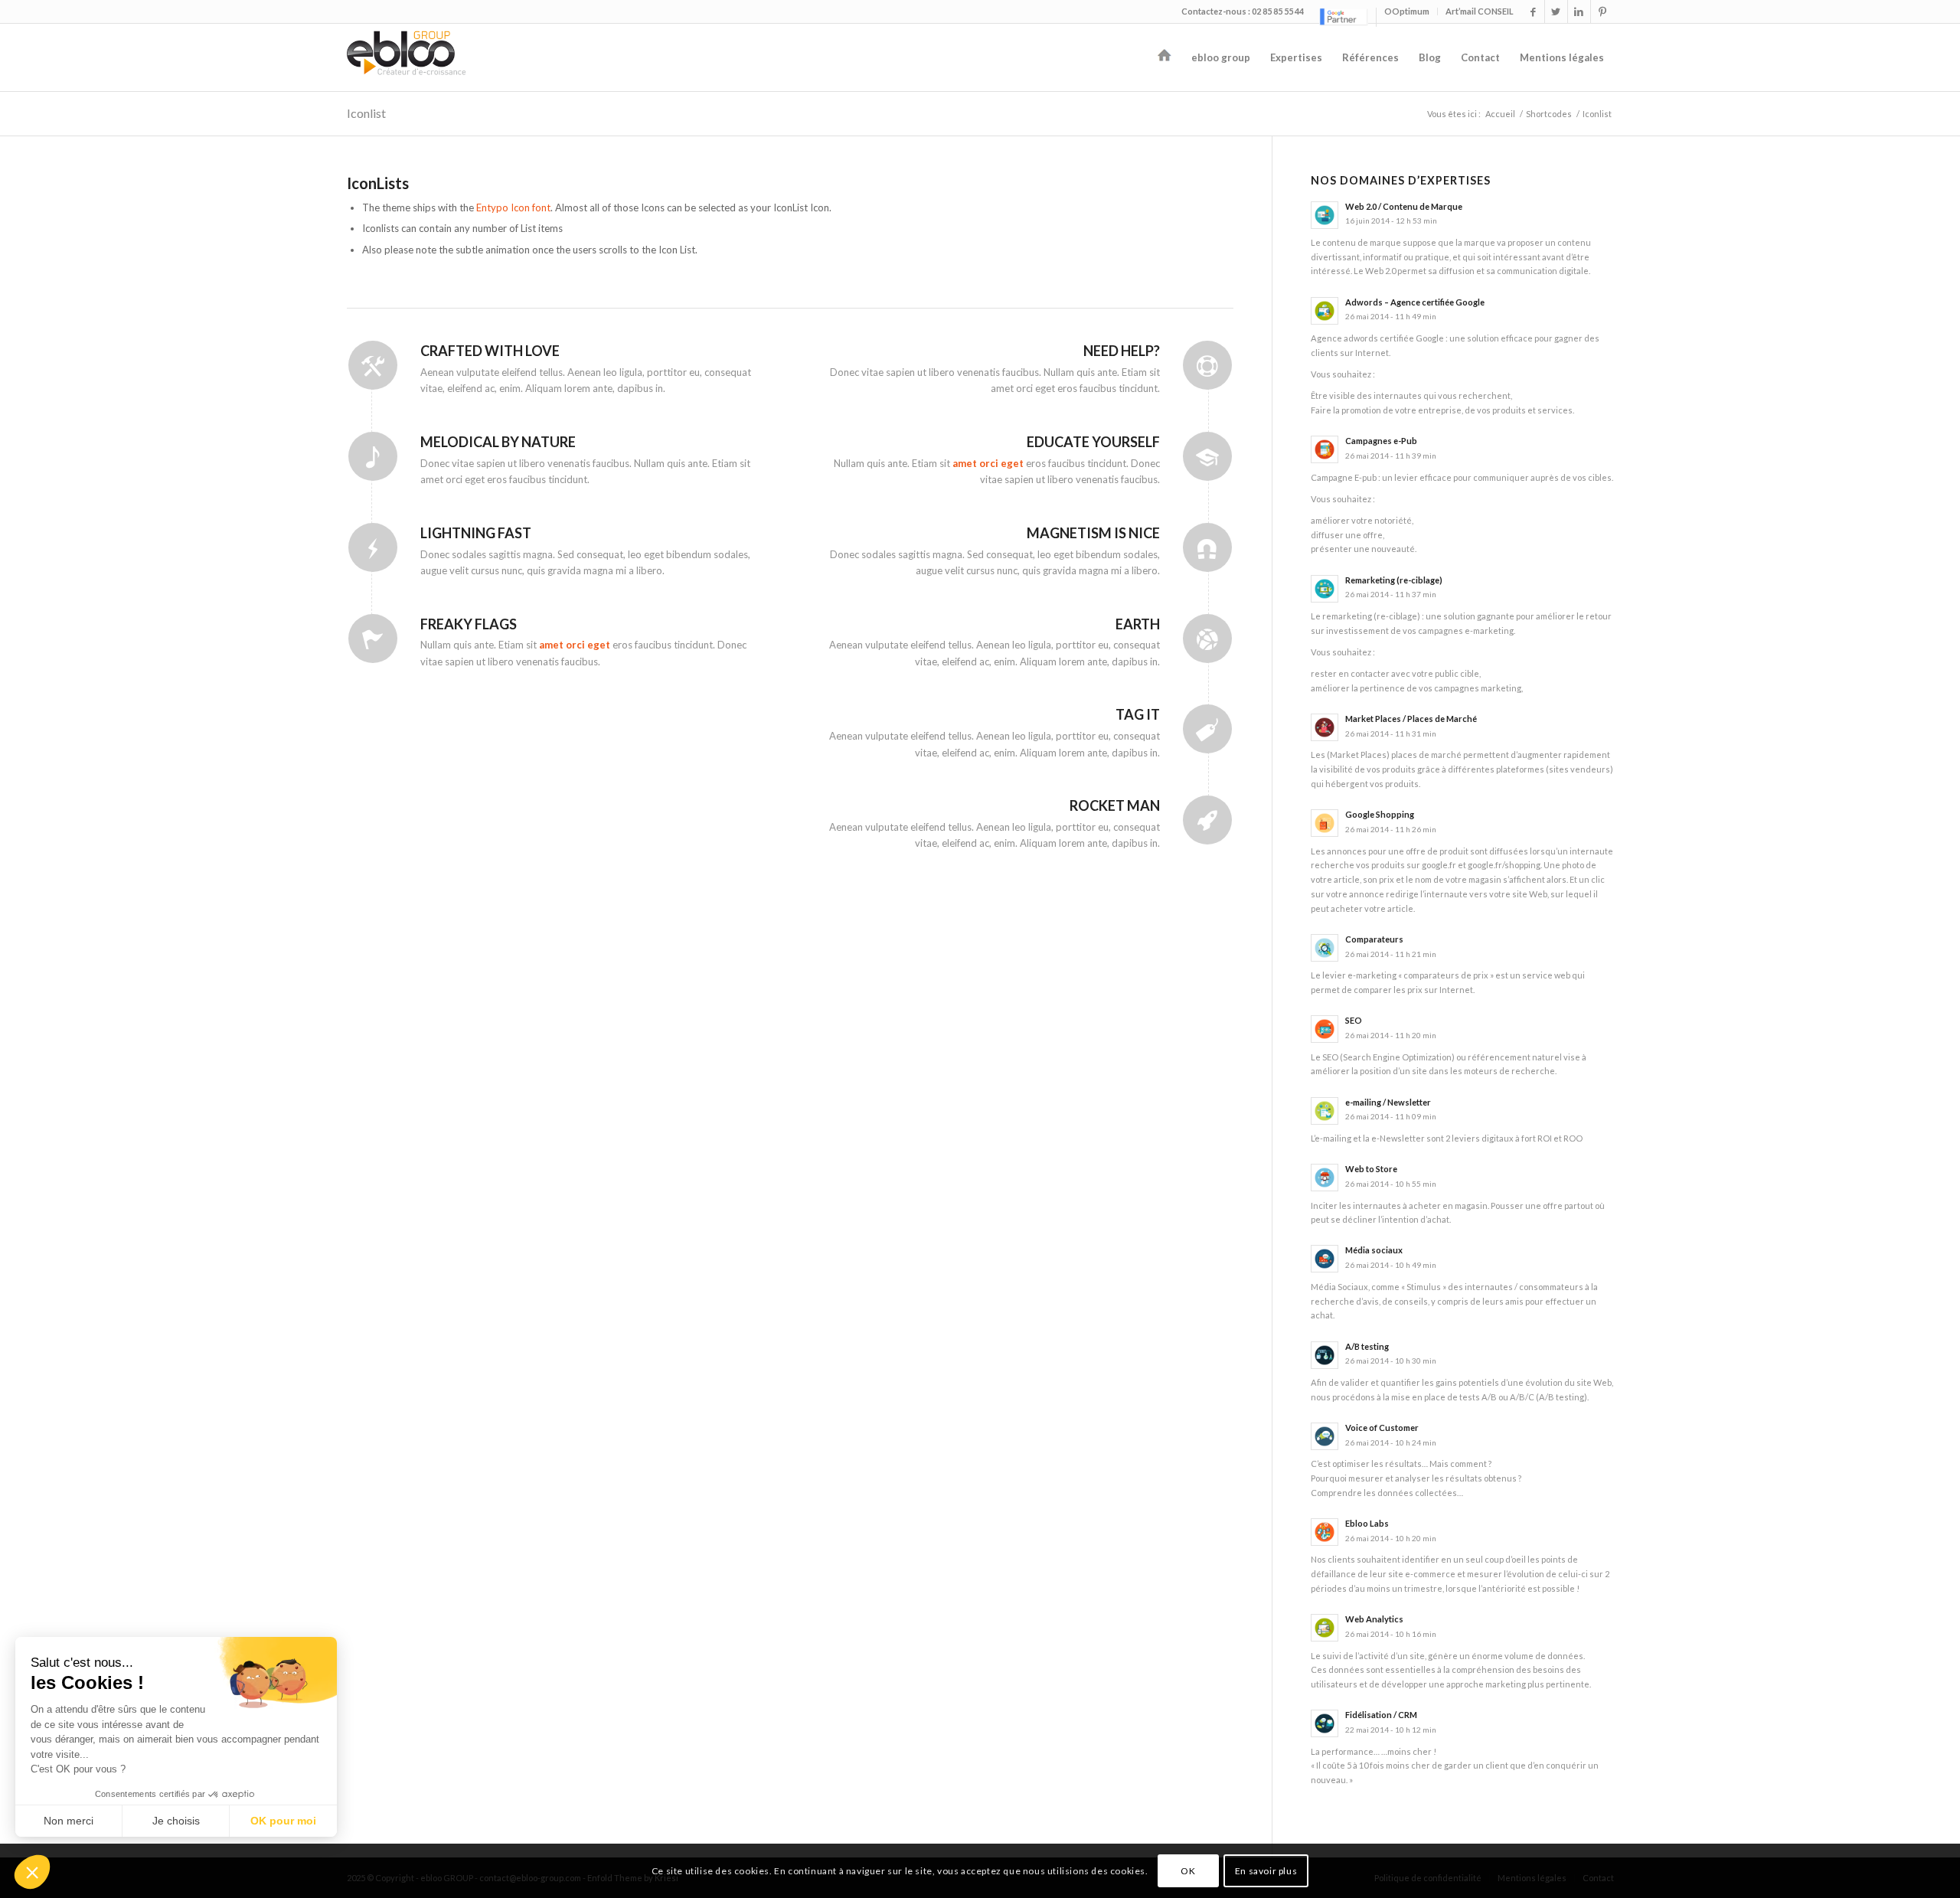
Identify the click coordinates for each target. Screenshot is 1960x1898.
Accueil (1500, 114)
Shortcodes (1549, 114)
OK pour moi (283, 1821)
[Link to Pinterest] (1602, 11)
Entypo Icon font (513, 207)
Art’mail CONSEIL (1480, 11)
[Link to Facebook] (1533, 11)
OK (1188, 1871)
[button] (32, 1872)
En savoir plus (1266, 1871)
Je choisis (176, 1821)
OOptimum (1407, 11)
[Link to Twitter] (1556, 11)
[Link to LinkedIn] (1579, 11)
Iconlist (366, 113)
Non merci (69, 1821)
